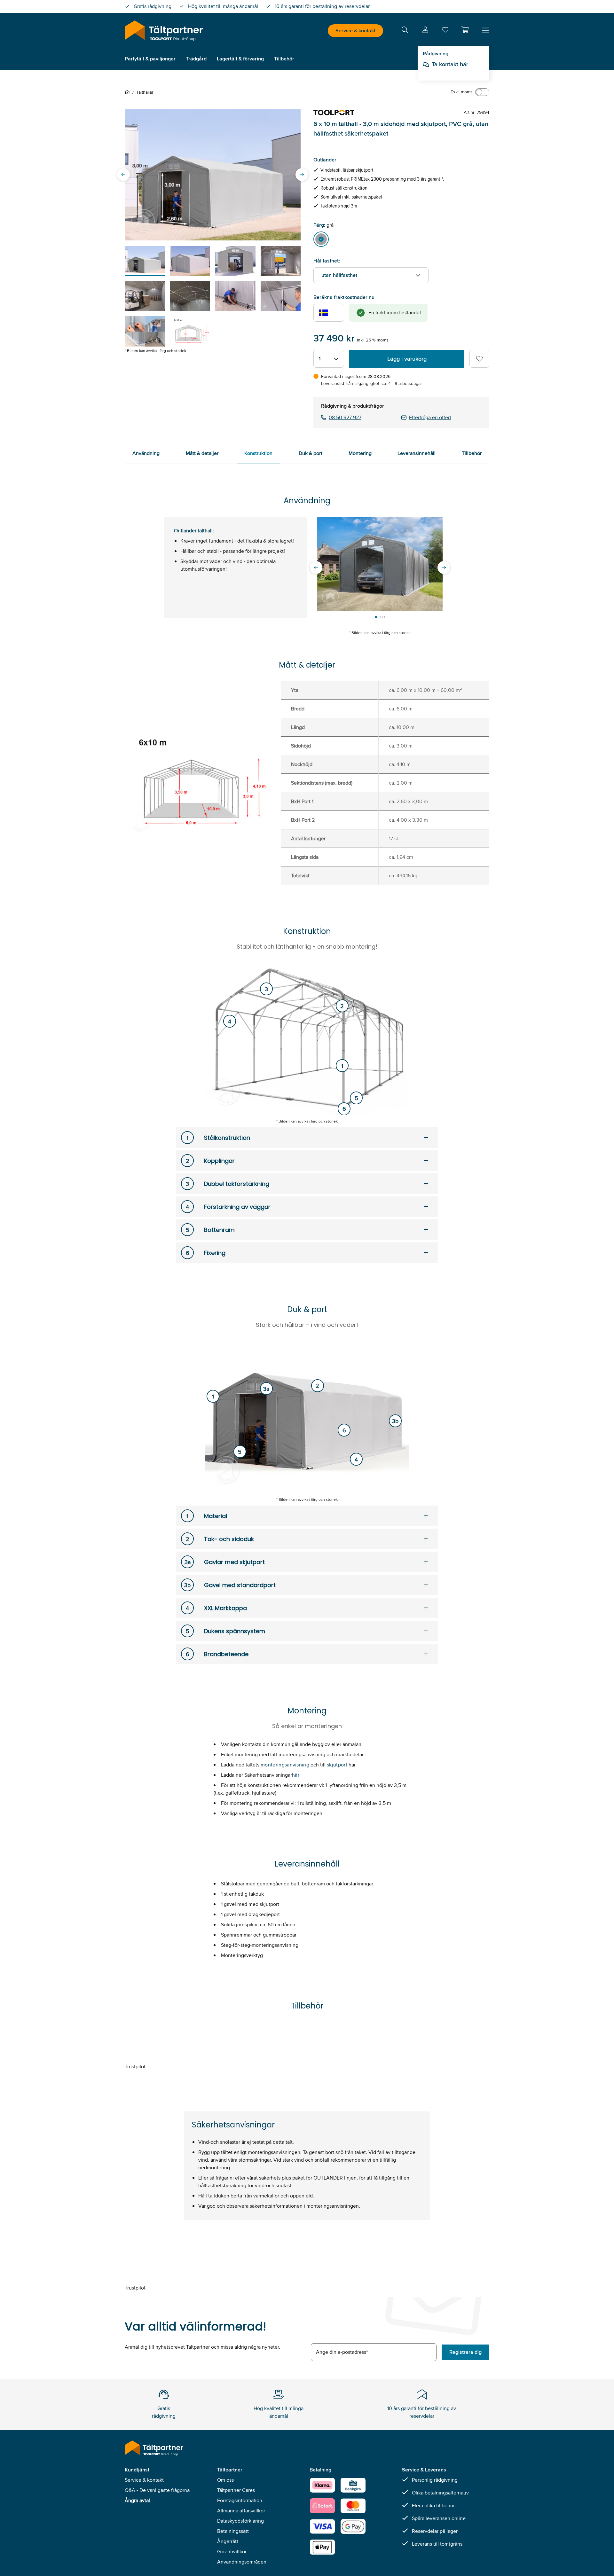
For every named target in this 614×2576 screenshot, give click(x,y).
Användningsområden (242, 2562)
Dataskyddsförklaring (240, 2521)
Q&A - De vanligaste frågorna (157, 2490)
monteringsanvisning (285, 1765)
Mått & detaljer (202, 453)
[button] (465, 30)
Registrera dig (465, 2352)
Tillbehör (472, 453)
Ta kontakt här (450, 64)
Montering (360, 453)
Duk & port (311, 453)
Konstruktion (258, 453)
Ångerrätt (228, 2541)
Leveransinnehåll (417, 453)
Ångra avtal (137, 2500)
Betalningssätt (233, 2531)
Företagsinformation (240, 2500)
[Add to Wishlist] (479, 359)
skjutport (337, 1765)
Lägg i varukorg (407, 359)
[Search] (405, 31)
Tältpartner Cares (236, 2490)
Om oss (225, 2480)
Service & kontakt (355, 31)
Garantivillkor (232, 2552)
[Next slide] (302, 175)
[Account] (425, 31)
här (296, 1775)
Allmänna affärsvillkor (241, 2511)
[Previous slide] (123, 175)
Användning (146, 453)
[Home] (129, 92)
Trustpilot (135, 2067)
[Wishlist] (445, 31)
